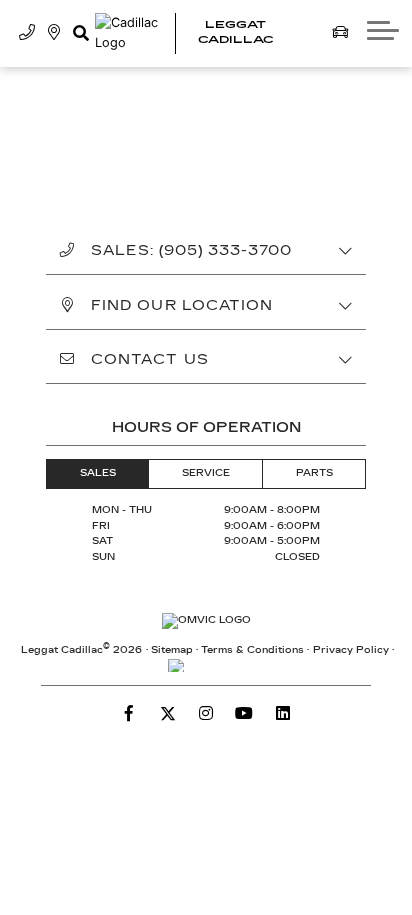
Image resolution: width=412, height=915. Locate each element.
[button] (80, 33)
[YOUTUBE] (244, 713)
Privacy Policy (351, 650)
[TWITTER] (168, 713)
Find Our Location (182, 305)
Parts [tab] (314, 473)
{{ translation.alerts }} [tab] (206, 158)
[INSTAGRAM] (206, 713)
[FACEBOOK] (129, 713)
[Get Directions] (54, 33)
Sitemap (172, 650)
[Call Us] (27, 33)
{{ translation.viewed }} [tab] (120, 124)
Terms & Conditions (252, 650)
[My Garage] (340, 33)
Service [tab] (206, 473)
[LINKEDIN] (283, 713)
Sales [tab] (98, 473)
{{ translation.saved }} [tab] (295, 124)
